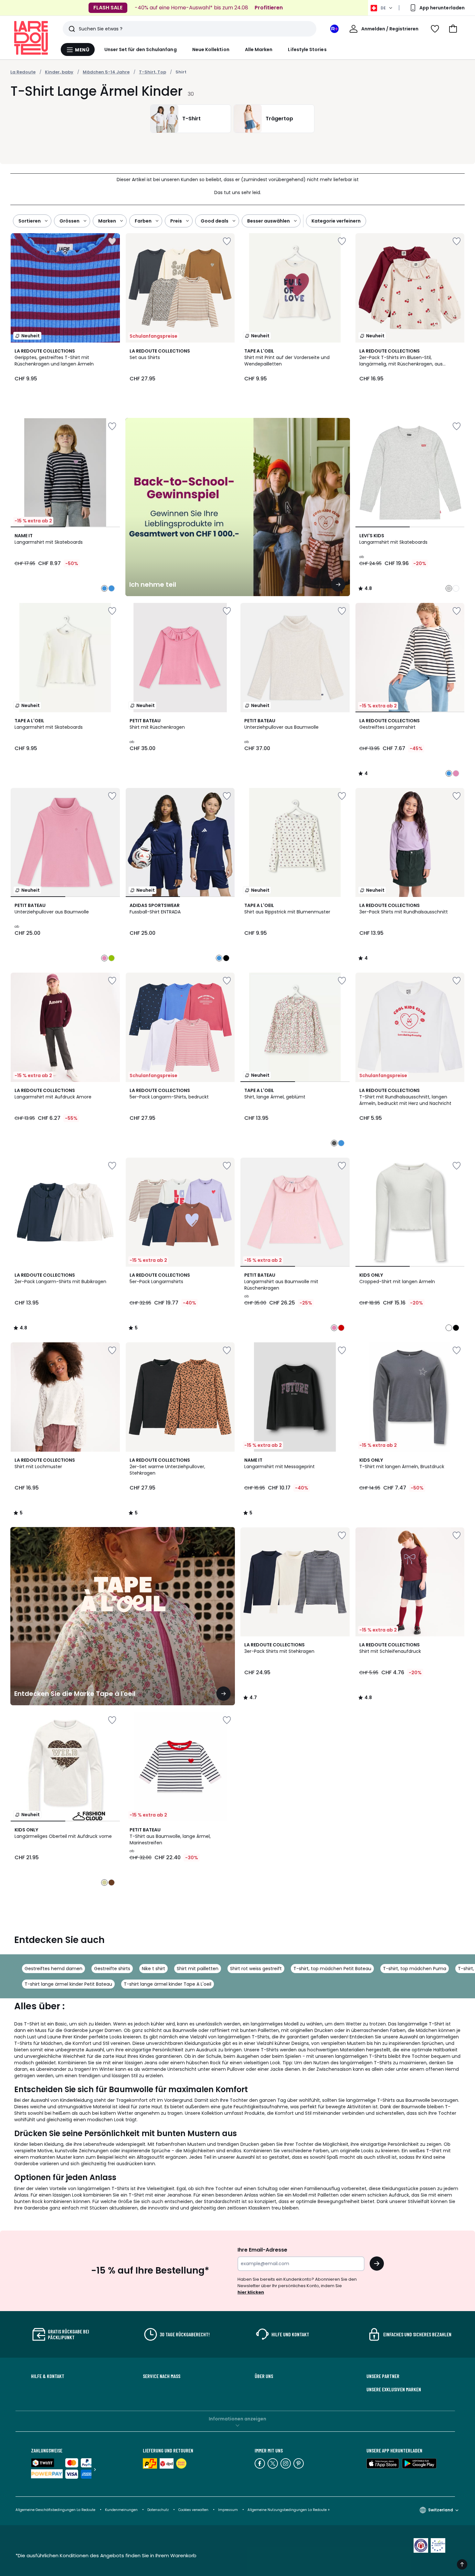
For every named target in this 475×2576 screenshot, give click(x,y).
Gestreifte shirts (112, 1969)
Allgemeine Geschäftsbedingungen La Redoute (55, 2510)
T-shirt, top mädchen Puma (415, 1969)
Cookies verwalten (193, 2510)
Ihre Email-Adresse (262, 2250)
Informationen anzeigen (238, 2419)
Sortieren (30, 221)
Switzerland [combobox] (441, 2510)
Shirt (181, 72)
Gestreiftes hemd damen (53, 1969)
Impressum (228, 2510)
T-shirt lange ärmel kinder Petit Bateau (68, 1984)
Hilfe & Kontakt (48, 2376)
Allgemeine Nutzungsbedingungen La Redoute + (289, 2510)
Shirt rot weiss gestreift (256, 1969)
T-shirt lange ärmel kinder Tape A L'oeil (168, 1984)
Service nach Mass (162, 2376)
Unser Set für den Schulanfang (141, 49)
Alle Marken (259, 49)
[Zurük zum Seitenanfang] (462, 2564)
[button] (453, 29)
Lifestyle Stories (307, 49)
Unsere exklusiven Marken (394, 2389)
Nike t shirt (153, 1969)
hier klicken (251, 2292)
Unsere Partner (383, 2376)
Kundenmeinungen (121, 2510)
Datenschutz (158, 2510)
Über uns (264, 2376)
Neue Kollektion (211, 49)
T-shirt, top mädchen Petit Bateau (332, 1969)
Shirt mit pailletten (198, 1969)
